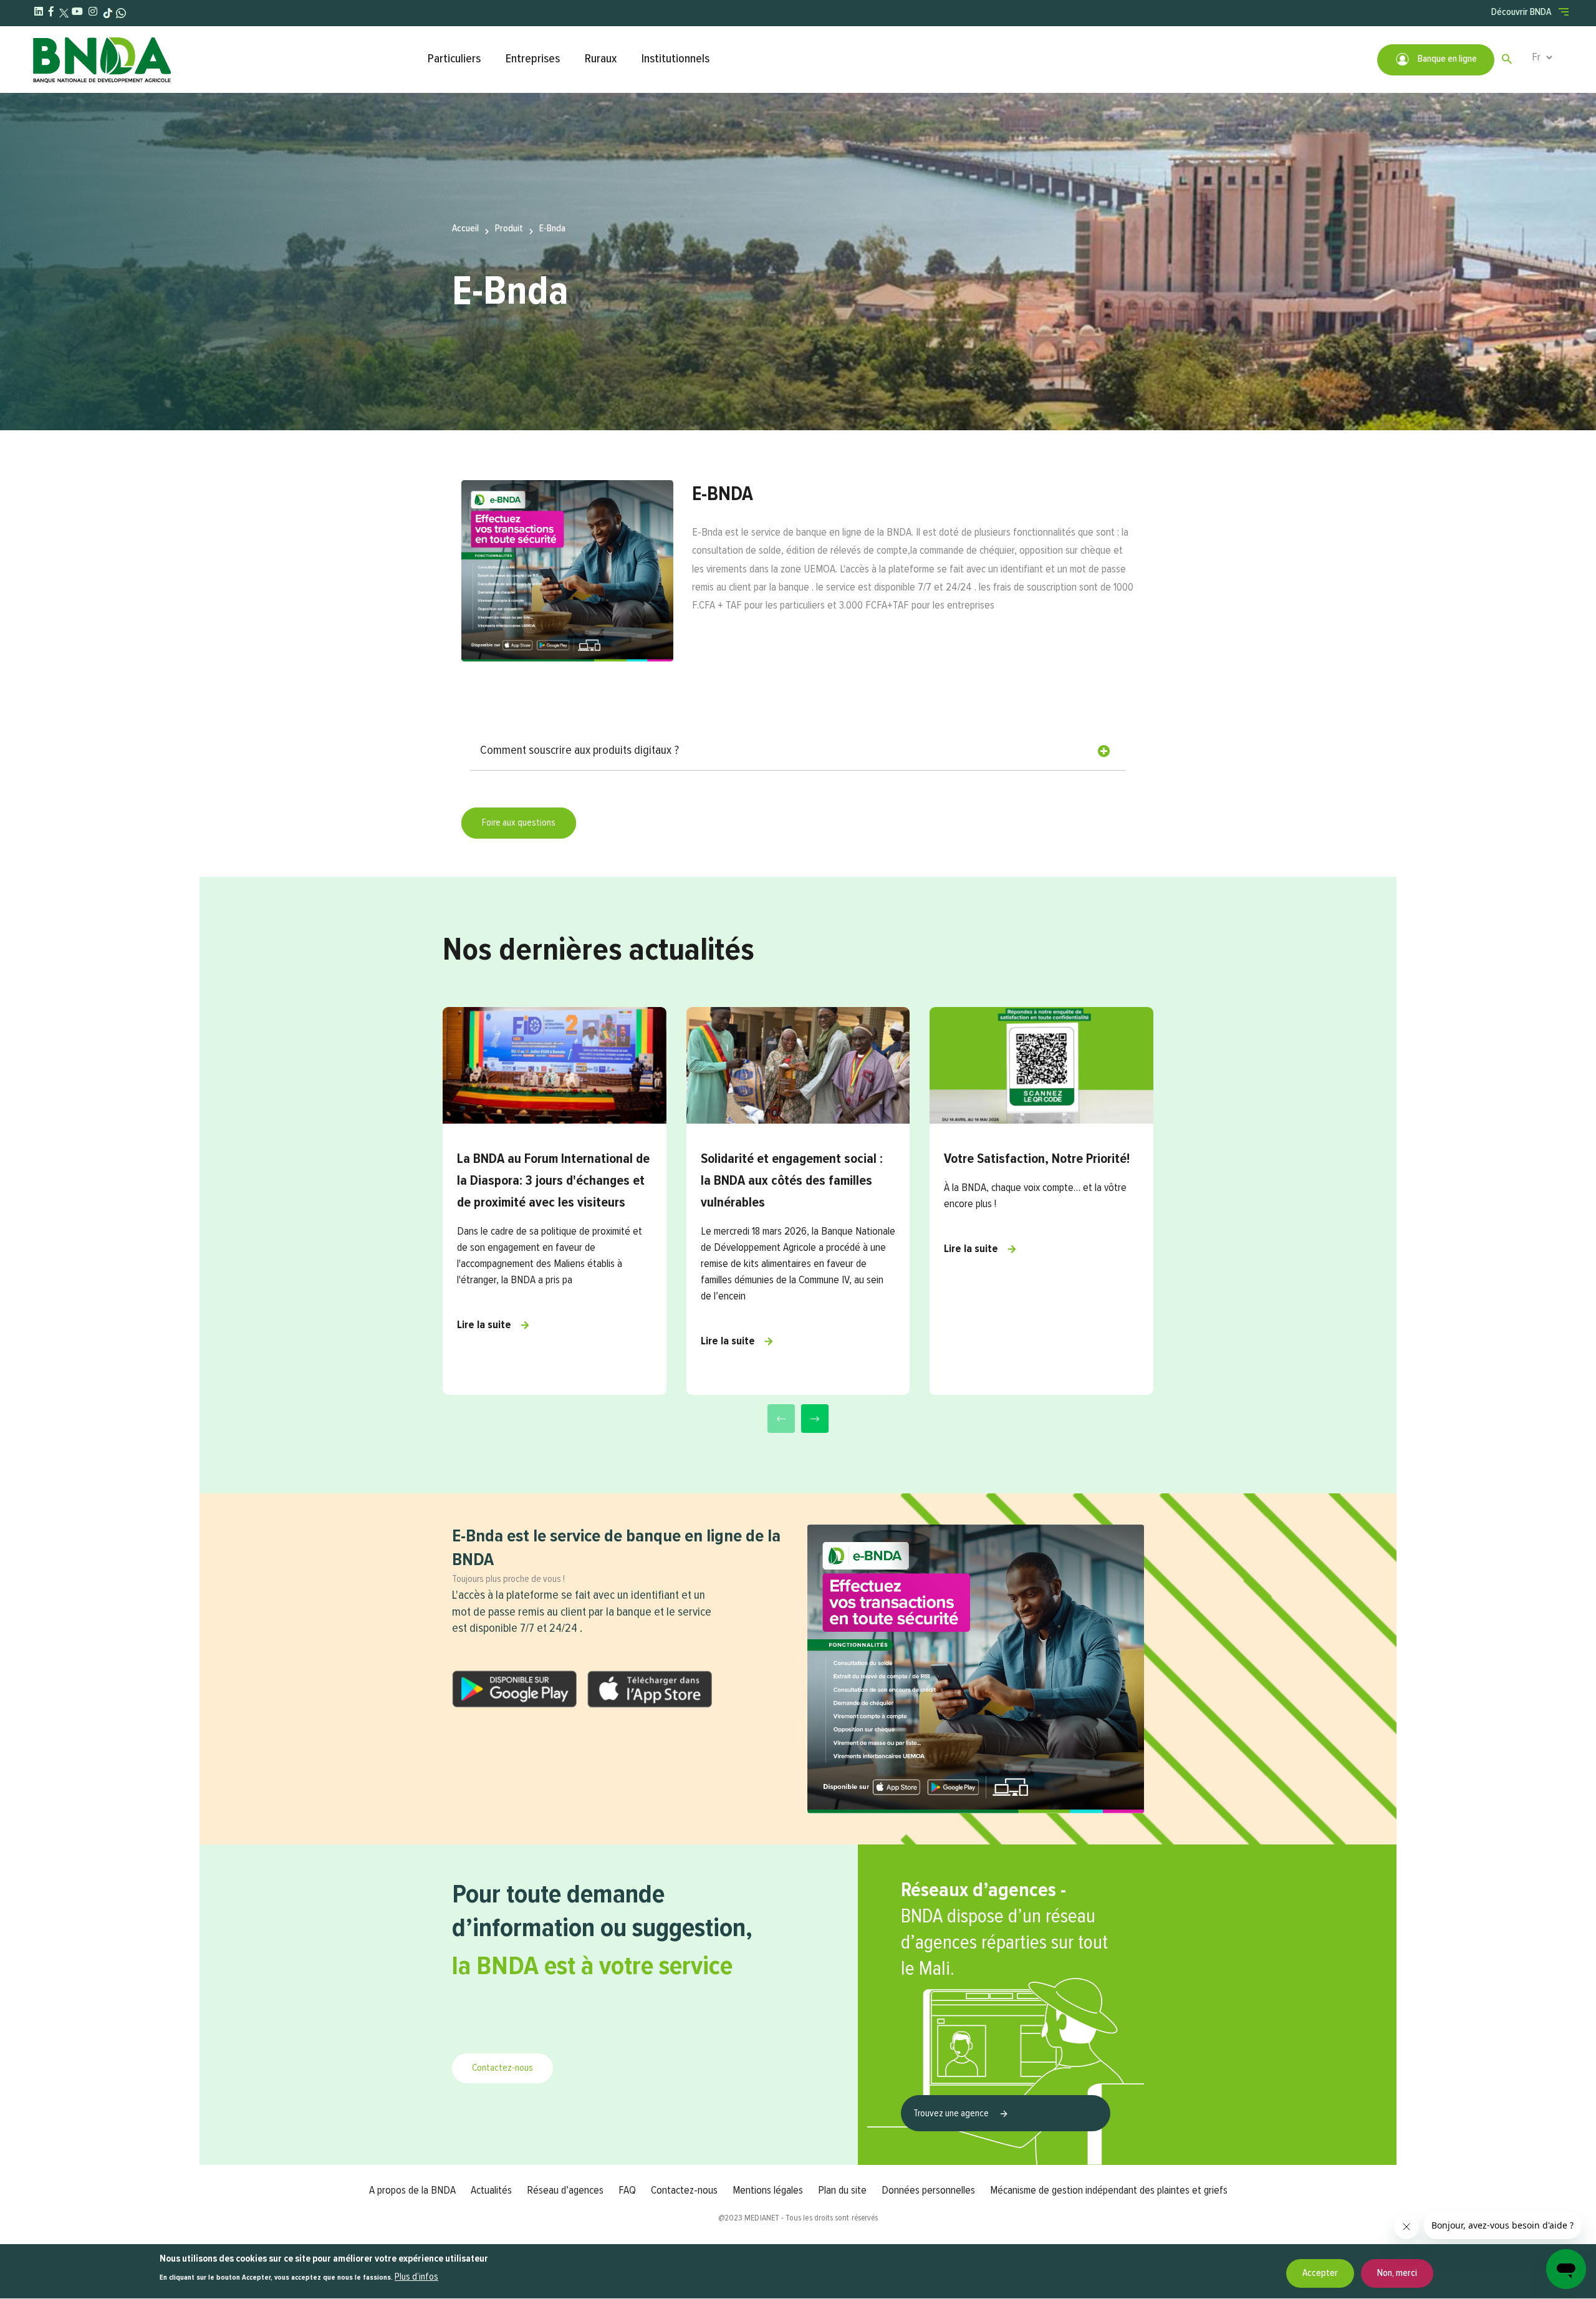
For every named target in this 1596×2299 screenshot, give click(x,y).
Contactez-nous (502, 2068)
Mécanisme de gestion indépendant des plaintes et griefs (1109, 2191)
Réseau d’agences (565, 2191)
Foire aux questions (519, 823)
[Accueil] (224, 60)
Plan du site (842, 2191)
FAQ (627, 2191)
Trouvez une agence (952, 2114)
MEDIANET (762, 2218)
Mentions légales (768, 2191)
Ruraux (601, 59)
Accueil (465, 229)
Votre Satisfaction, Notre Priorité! (1037, 1159)
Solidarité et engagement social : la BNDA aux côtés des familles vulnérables (792, 1181)
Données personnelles (928, 2191)
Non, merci (1397, 2273)
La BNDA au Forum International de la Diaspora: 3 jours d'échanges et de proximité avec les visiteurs (553, 1181)
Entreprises (533, 59)
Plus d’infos (416, 2277)
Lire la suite (484, 1325)
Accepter (1320, 2273)
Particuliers (454, 59)
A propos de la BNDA (412, 2191)
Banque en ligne (1446, 59)
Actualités (491, 2191)
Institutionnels (675, 59)
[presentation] (781, 1419)
